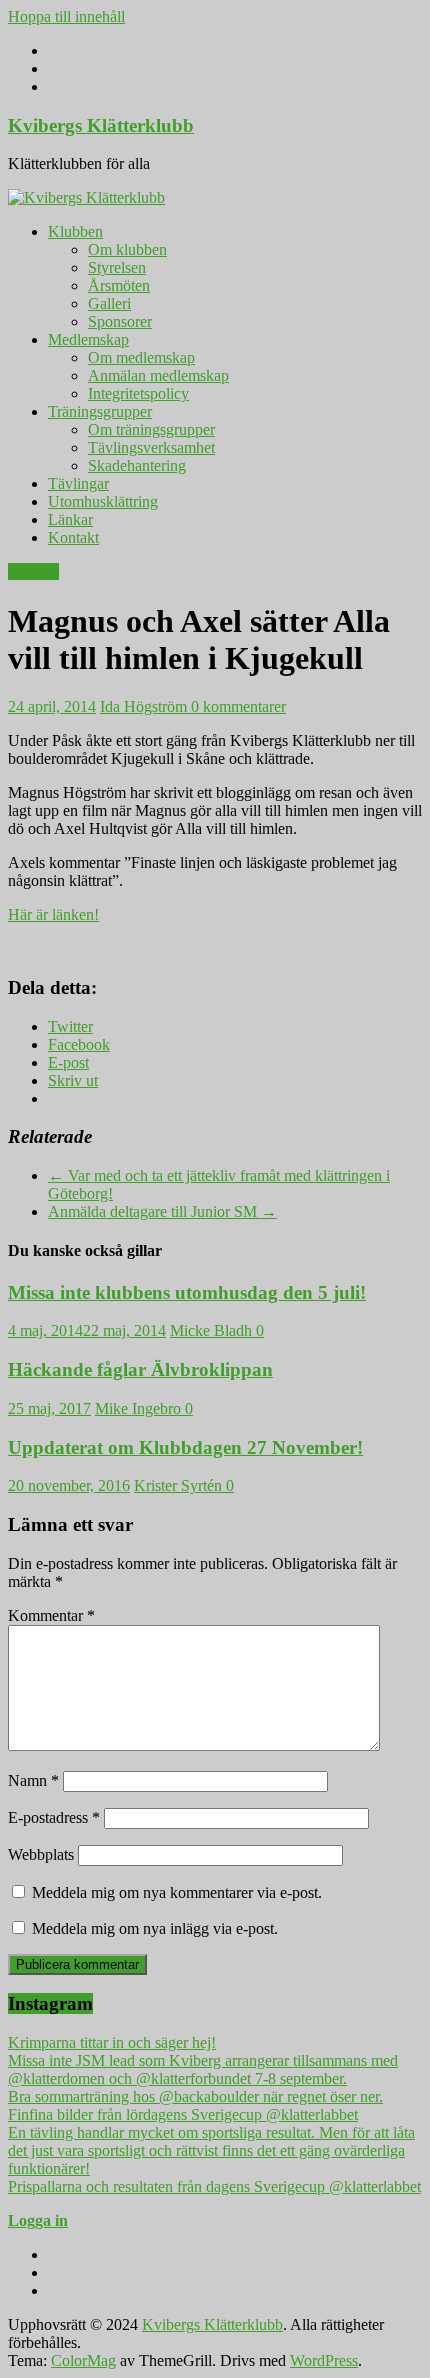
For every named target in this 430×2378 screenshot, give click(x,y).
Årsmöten (119, 285)
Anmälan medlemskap (158, 375)
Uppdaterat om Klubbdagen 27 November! (185, 1447)
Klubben (75, 231)
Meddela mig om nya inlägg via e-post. (155, 1928)
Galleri (109, 303)
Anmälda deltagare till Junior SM (162, 1211)
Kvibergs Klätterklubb (101, 125)
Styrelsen (117, 267)
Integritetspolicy (138, 393)
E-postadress (54, 1817)
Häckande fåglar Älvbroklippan (140, 1369)
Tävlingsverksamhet (151, 447)
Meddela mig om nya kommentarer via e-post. (177, 1892)
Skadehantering (137, 465)
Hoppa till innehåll (66, 16)
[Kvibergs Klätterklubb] (86, 197)
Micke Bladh (213, 1330)
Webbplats (41, 1854)
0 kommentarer (238, 706)
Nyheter (33, 571)
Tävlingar (78, 483)
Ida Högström (145, 706)
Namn (33, 1780)
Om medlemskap (141, 357)
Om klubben (127, 249)
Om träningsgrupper (151, 429)
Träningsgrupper (100, 411)
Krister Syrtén (180, 1485)
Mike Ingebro (140, 1408)
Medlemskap (88, 339)
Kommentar (51, 1615)
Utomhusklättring (103, 501)
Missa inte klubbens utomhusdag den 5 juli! (187, 1292)
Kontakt (73, 537)
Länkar (70, 519)
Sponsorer (120, 321)
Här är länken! (53, 914)
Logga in (38, 2220)
